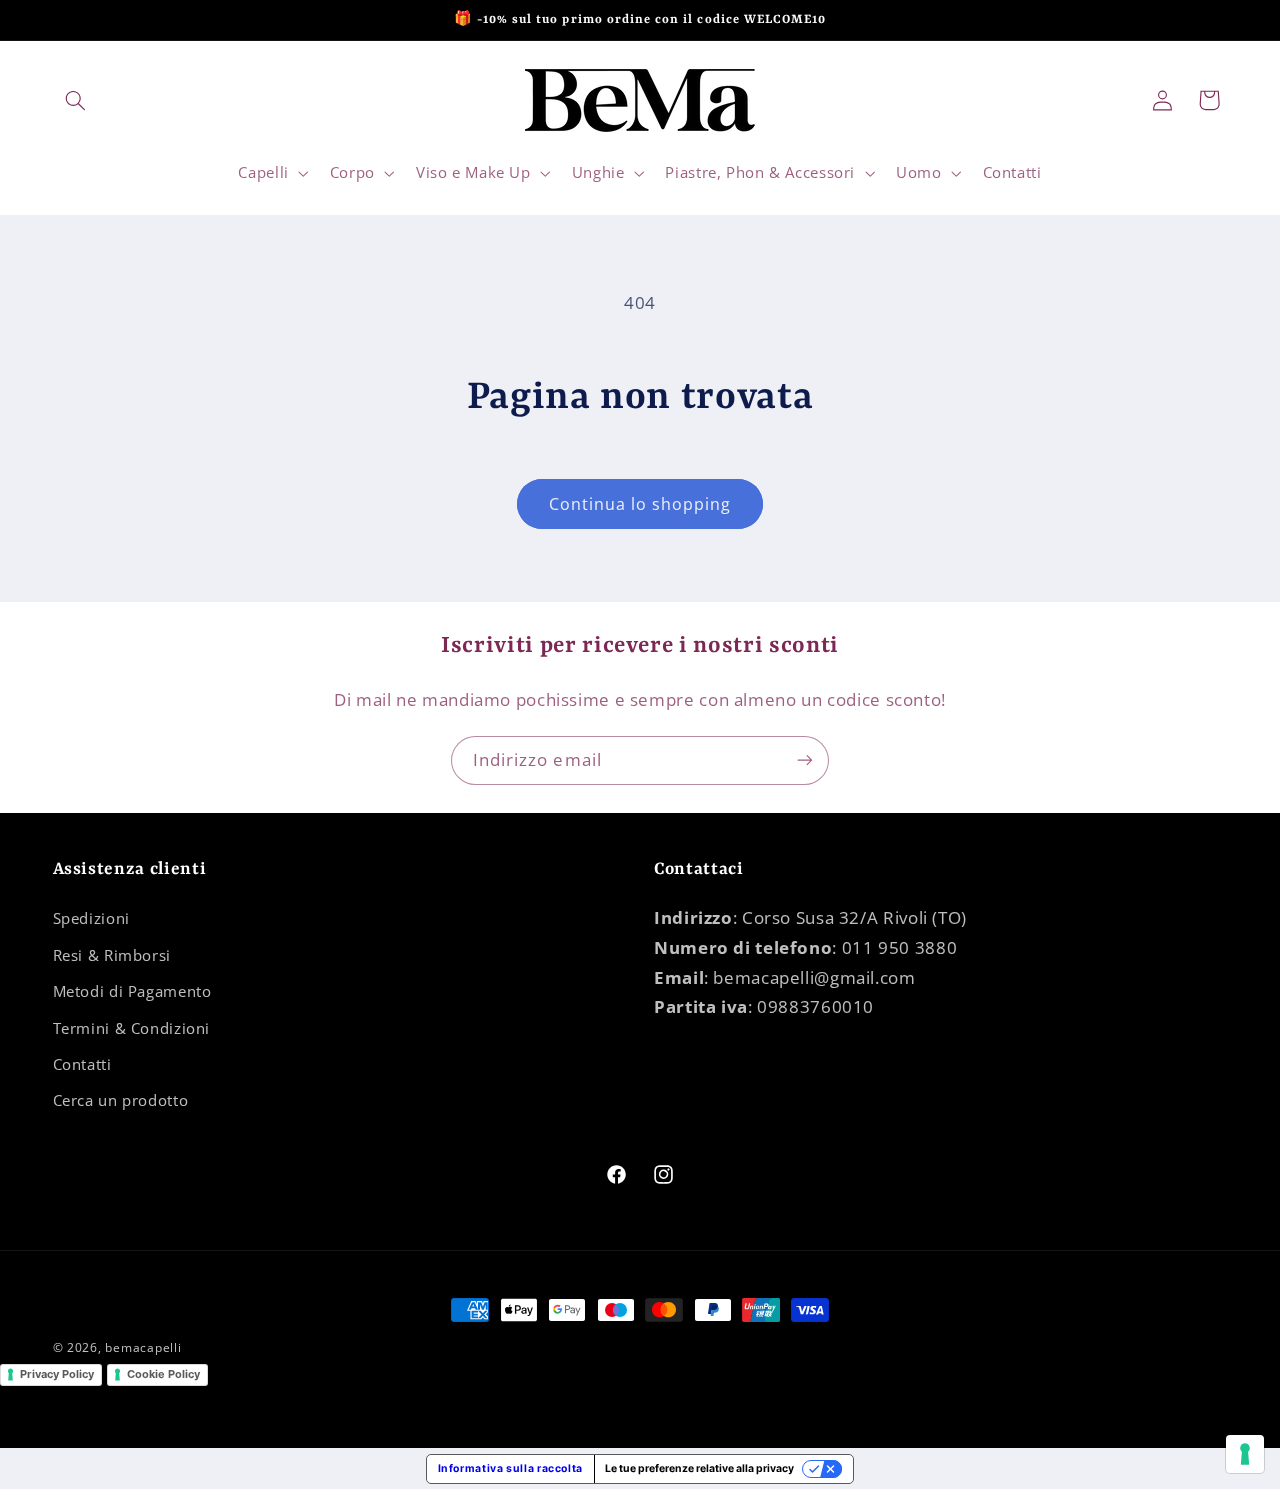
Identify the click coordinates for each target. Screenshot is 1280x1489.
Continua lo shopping (640, 504)
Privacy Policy (57, 1374)
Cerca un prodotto (121, 1100)
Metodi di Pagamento (132, 991)
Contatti (82, 1064)
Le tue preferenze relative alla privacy (699, 1468)
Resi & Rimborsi (112, 955)
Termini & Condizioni (132, 1028)
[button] (76, 100)
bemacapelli (143, 1347)
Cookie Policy (163, 1374)
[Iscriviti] (805, 760)
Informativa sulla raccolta (510, 1468)
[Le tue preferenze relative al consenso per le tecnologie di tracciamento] (1245, 1454)
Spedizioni (91, 918)
